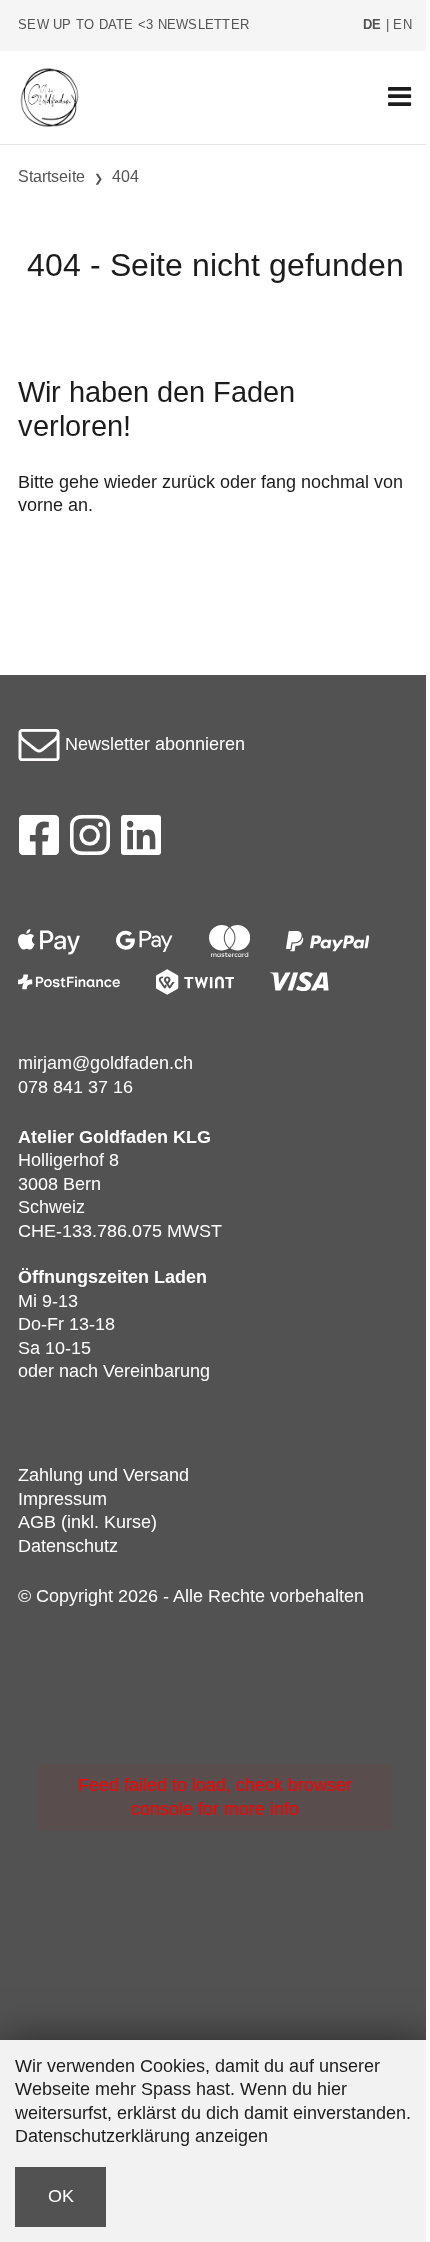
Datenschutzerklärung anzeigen (141, 2136)
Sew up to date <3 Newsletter (133, 25)
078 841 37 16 (75, 1087)
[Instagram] (90, 841)
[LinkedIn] (141, 841)
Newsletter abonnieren (152, 744)
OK (61, 2196)
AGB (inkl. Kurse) (87, 1522)
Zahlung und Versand (103, 1475)
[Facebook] (38, 841)
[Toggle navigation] (399, 97)
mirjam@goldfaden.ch (105, 1063)
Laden (180, 1277)
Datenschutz (68, 1546)
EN (402, 25)
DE (372, 25)
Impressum (62, 1499)
